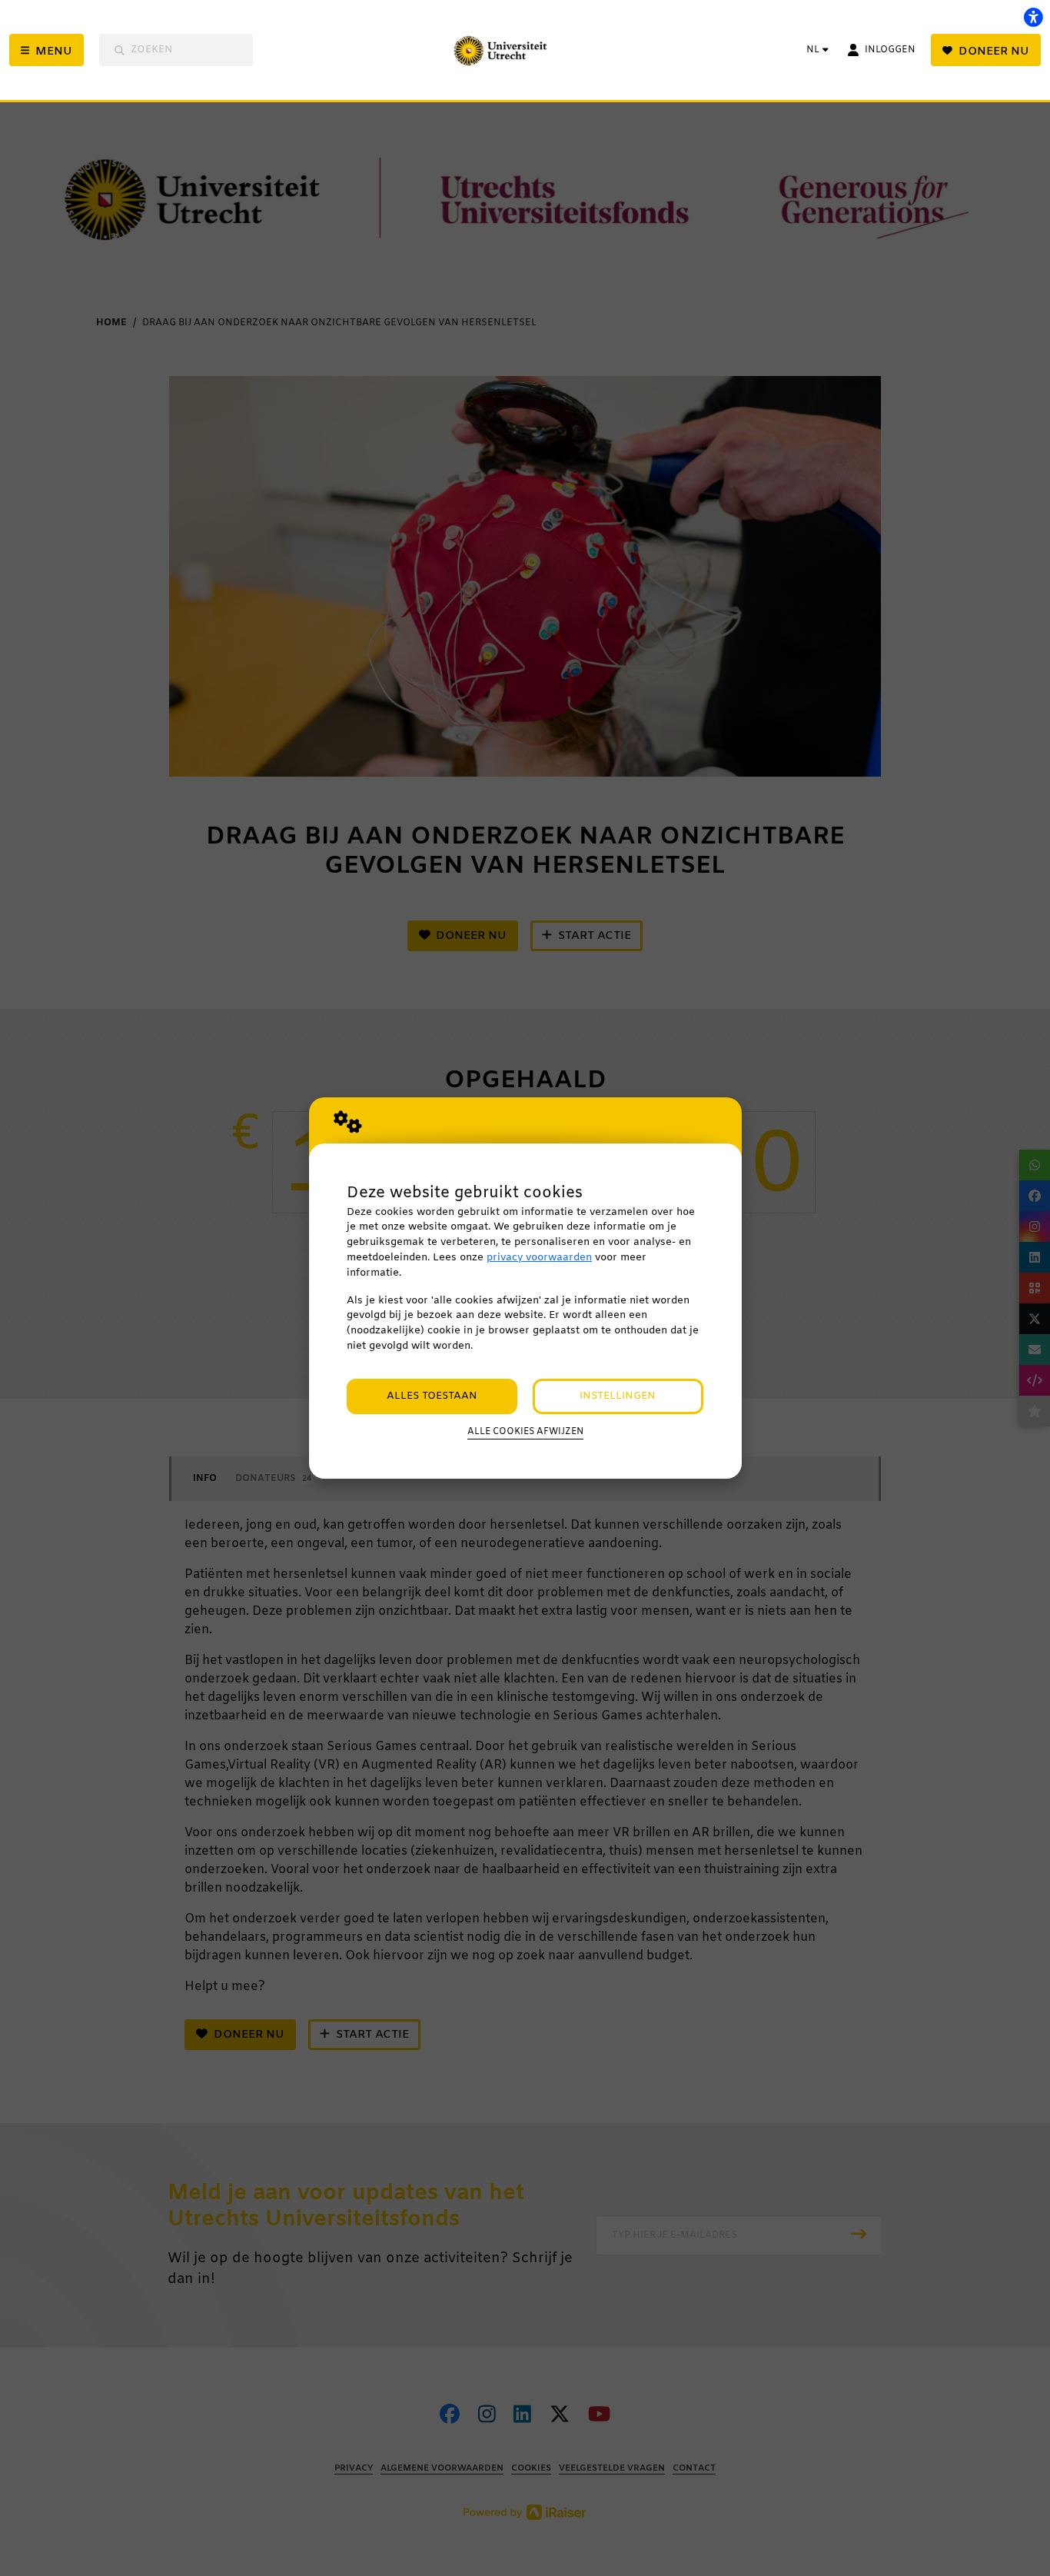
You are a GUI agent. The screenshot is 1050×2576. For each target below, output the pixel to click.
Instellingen (618, 1396)
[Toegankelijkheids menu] (1033, 17)
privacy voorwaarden (539, 1258)
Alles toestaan (432, 1396)
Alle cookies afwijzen (525, 1432)
